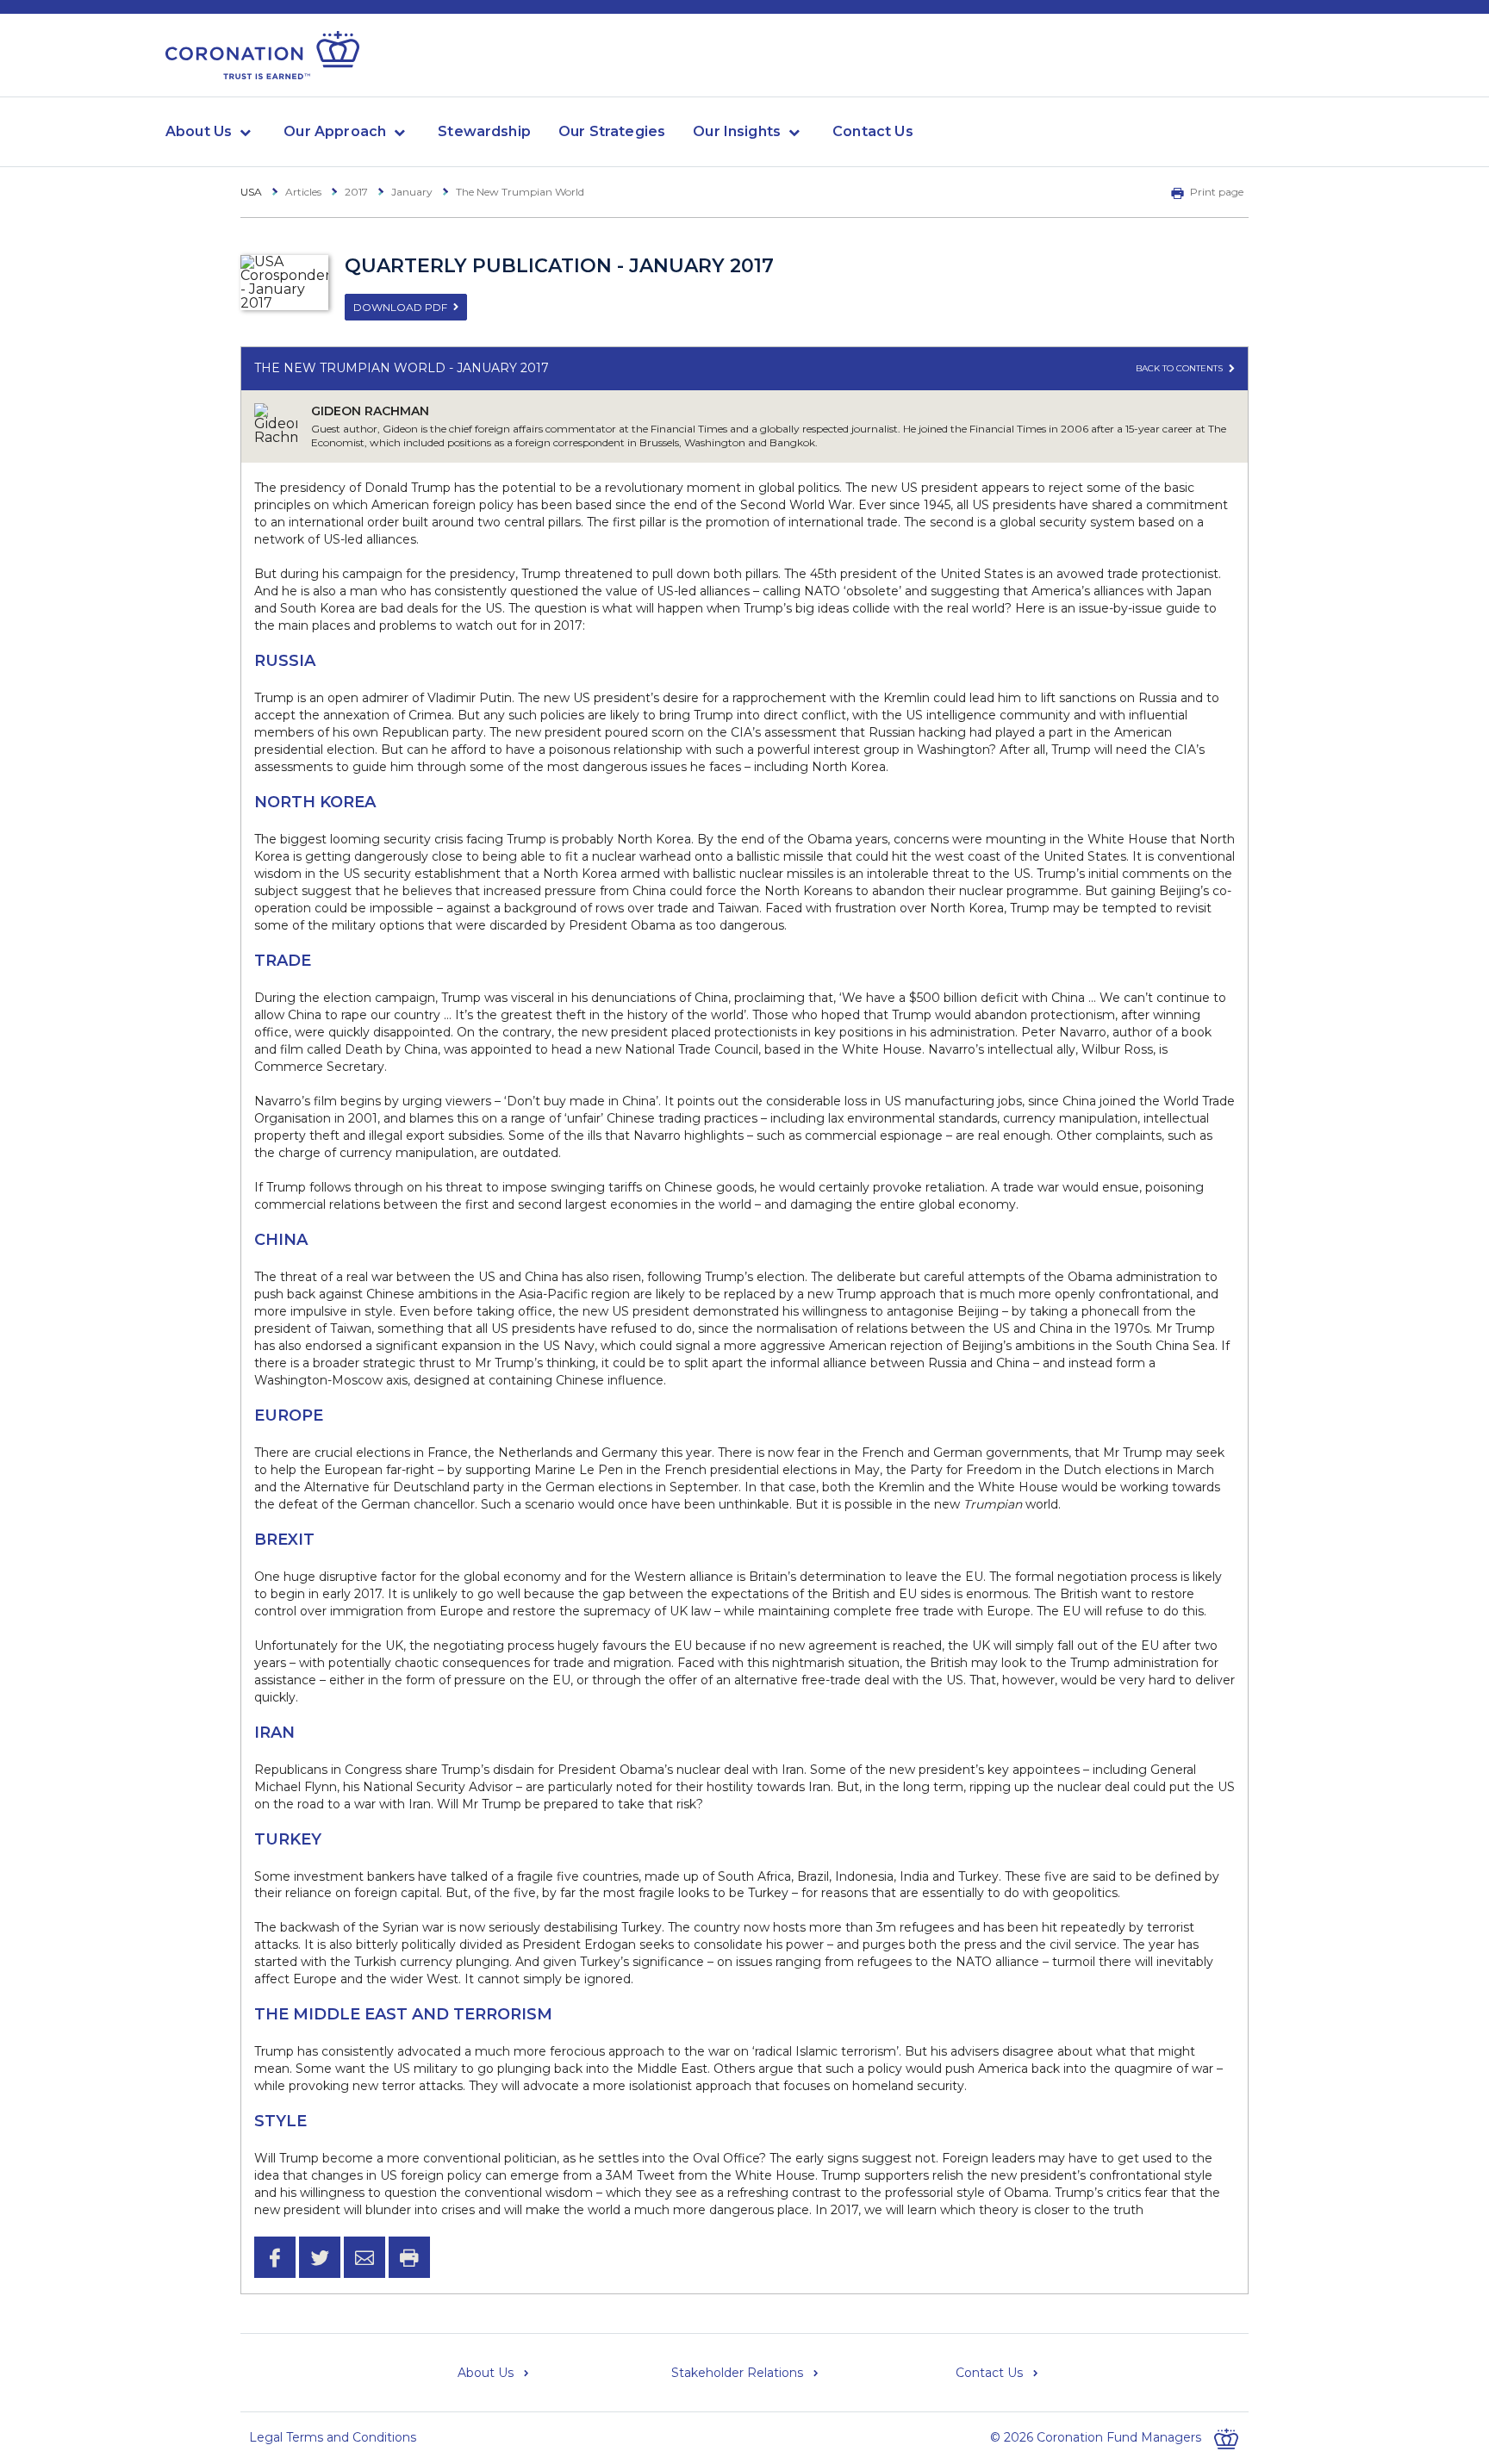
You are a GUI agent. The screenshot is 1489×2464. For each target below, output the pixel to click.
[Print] (409, 2257)
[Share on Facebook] (275, 2257)
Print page (1217, 192)
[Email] (364, 2257)
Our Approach (335, 131)
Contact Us (873, 131)
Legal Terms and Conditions (333, 2437)
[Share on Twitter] (320, 2257)
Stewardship (484, 131)
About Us (199, 131)
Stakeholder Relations (737, 2373)
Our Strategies (612, 131)
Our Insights (737, 131)
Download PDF (400, 307)
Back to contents (1181, 368)
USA (251, 192)
